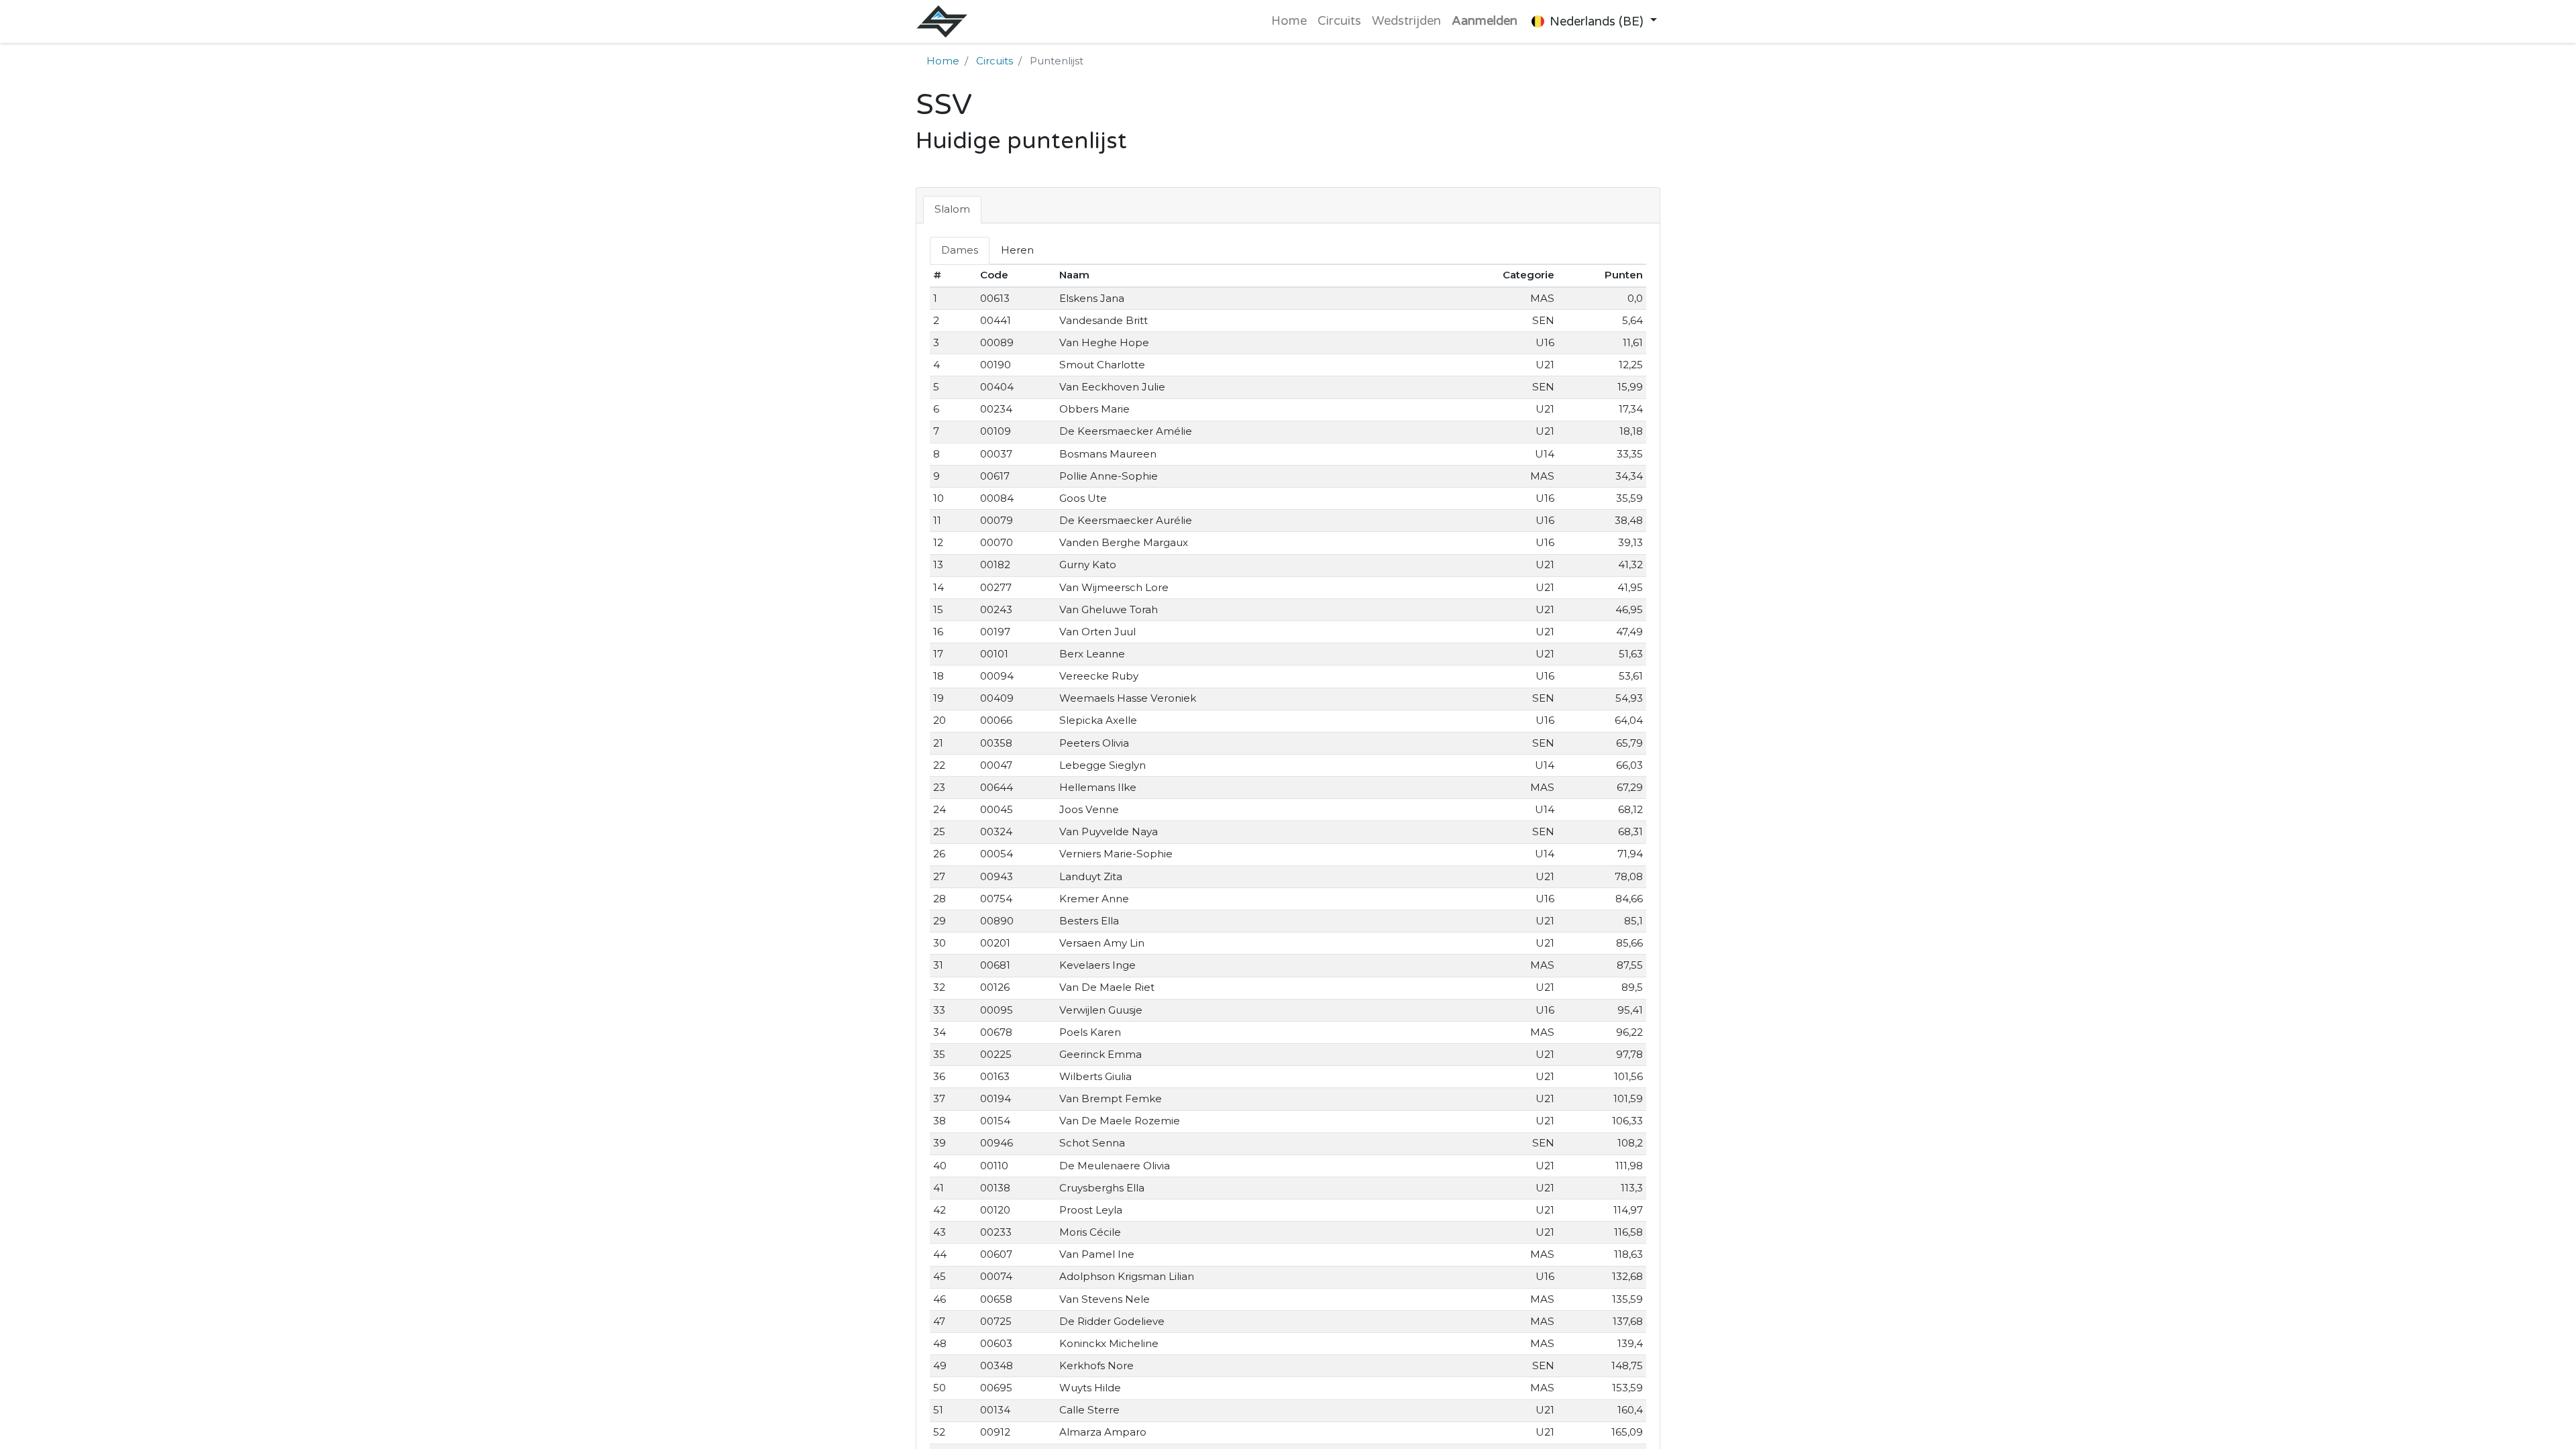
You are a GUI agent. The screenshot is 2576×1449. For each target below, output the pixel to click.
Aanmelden (1485, 21)
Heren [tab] (1017, 250)
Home (943, 61)
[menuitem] (1289, 21)
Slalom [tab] (952, 209)
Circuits (995, 61)
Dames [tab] (960, 250)
